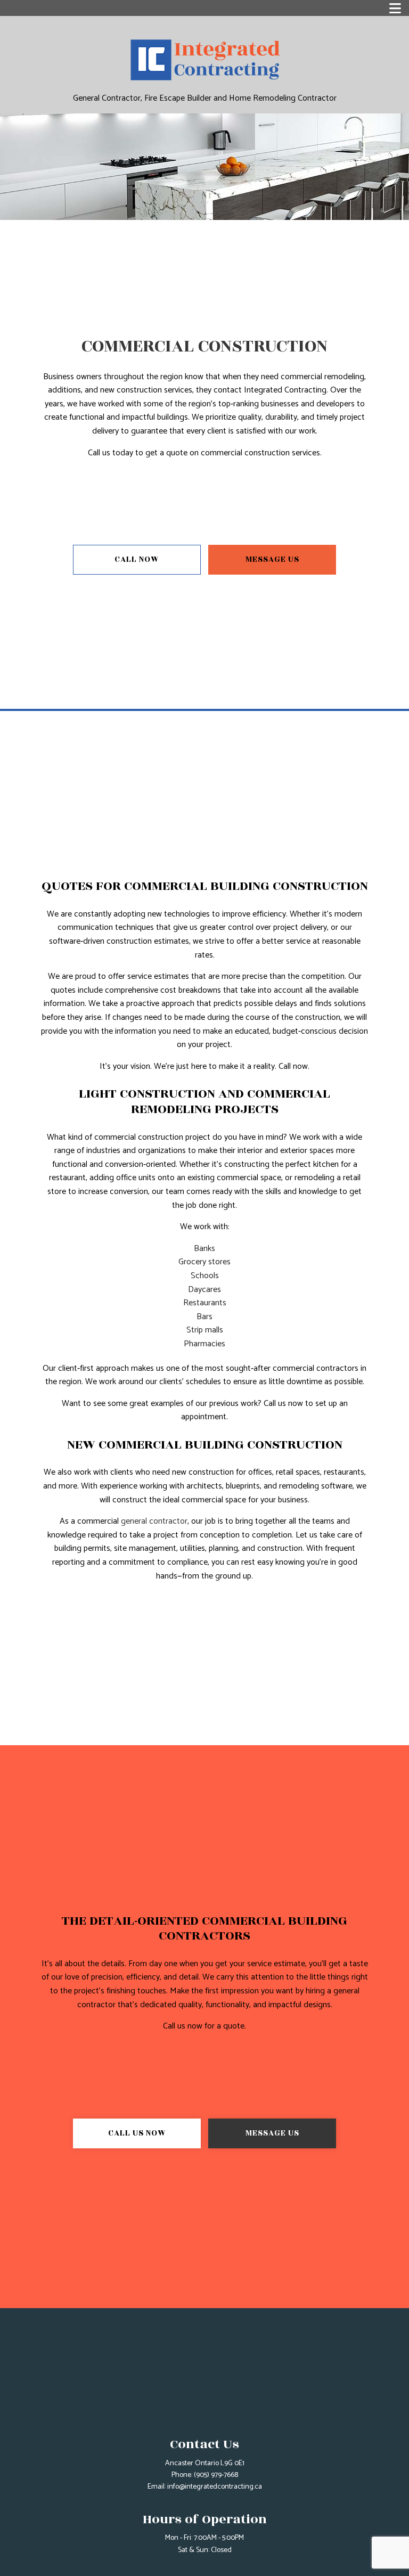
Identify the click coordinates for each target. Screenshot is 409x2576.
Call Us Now (137, 2133)
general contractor (154, 1521)
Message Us (272, 559)
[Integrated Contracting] (204, 57)
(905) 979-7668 (216, 2475)
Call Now (137, 559)
